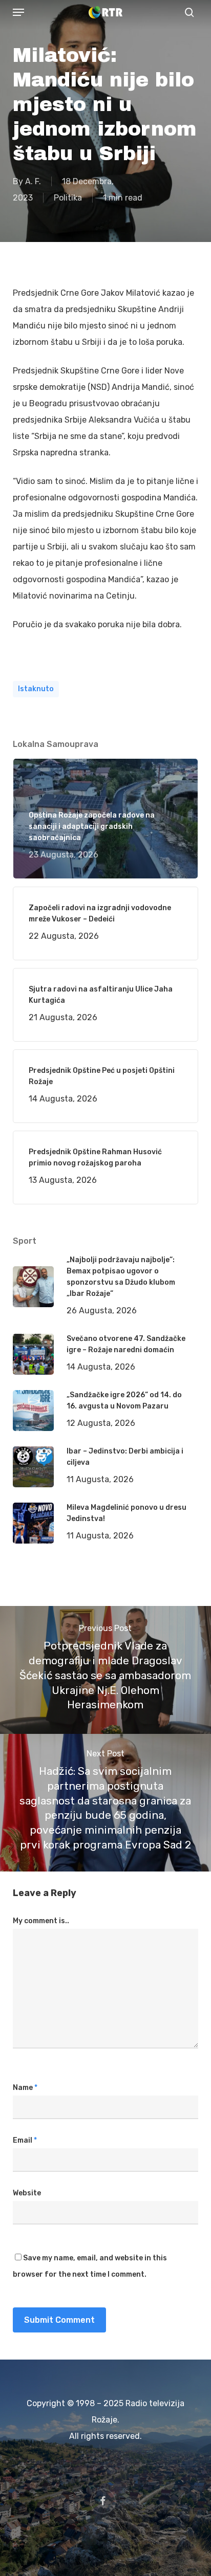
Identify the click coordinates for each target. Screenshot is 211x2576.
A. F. (33, 181)
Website (27, 2193)
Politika (68, 198)
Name (25, 2088)
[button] (18, 12)
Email (25, 2140)
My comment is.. (41, 1921)
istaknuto (36, 689)
